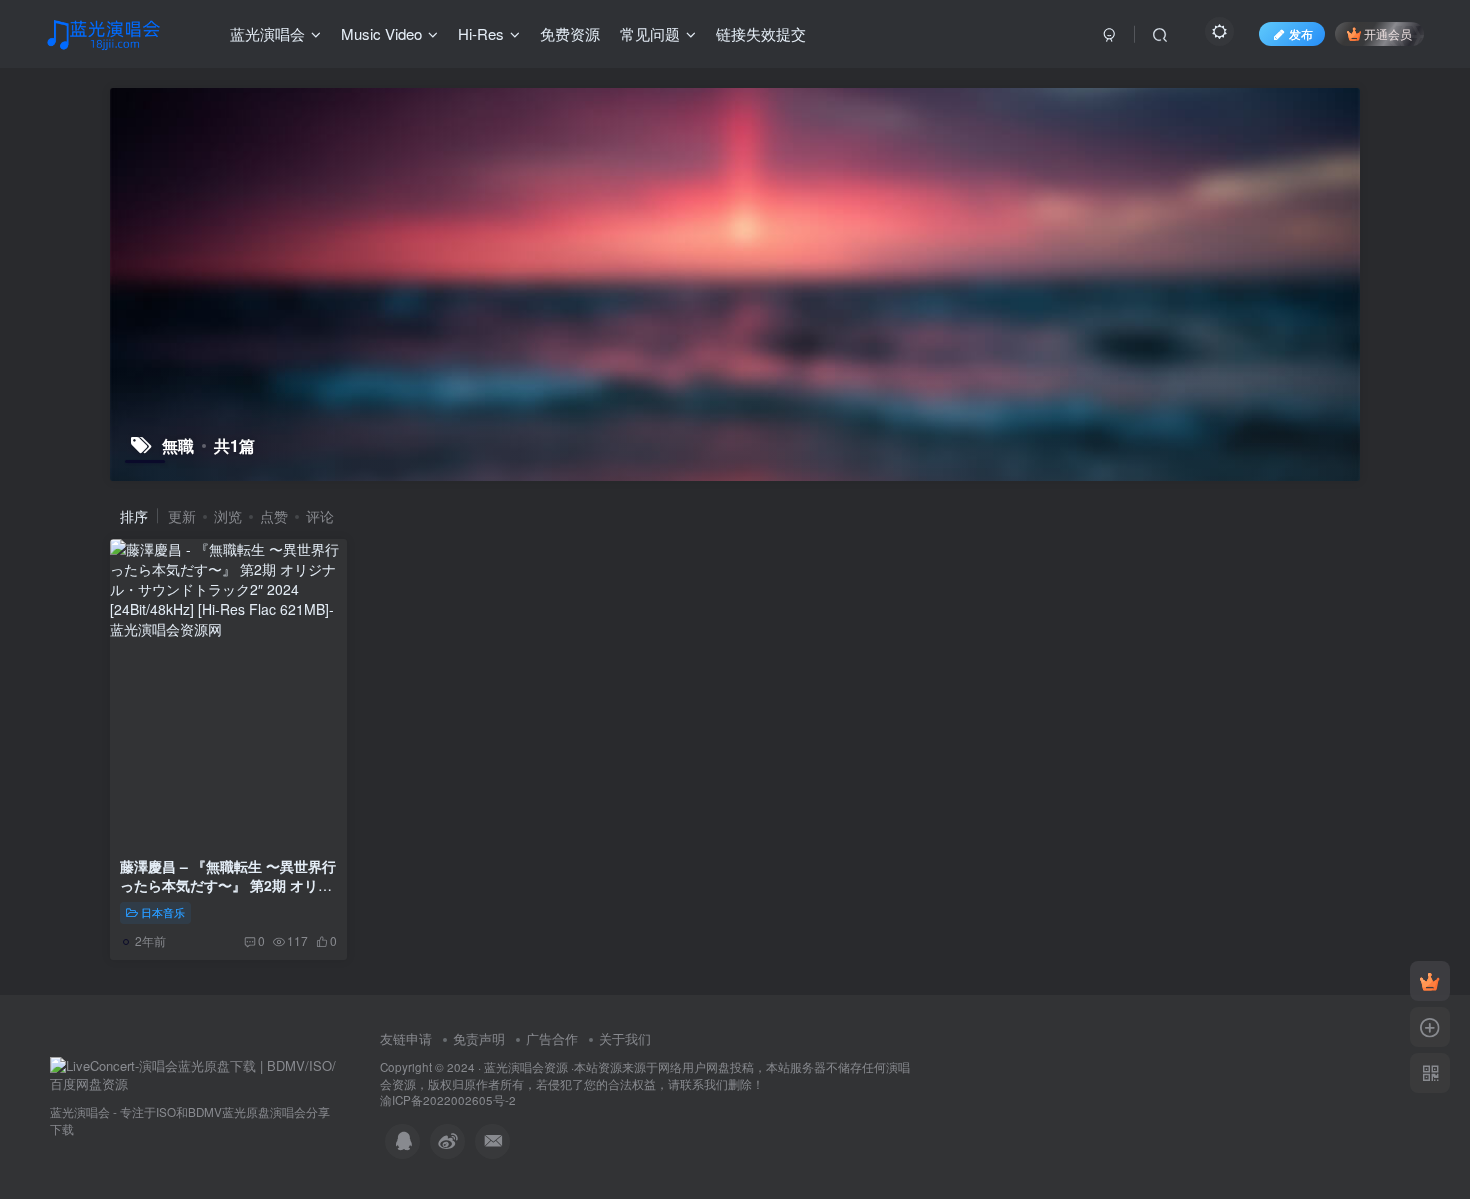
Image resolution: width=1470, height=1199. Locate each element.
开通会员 (1388, 33)
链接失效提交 (761, 33)
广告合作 (552, 1038)
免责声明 (479, 1038)
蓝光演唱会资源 (526, 1067)
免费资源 (570, 33)
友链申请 (406, 1038)
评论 (320, 516)
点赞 (274, 516)
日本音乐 (163, 912)
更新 (182, 516)
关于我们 (625, 1038)
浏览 (228, 516)
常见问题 (650, 33)
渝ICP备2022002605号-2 (448, 1100)
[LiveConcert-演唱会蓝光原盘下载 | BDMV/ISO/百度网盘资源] (195, 1073)
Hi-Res (481, 33)
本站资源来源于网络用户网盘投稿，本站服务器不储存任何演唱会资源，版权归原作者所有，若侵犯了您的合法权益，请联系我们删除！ (645, 1075)
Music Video (381, 33)
